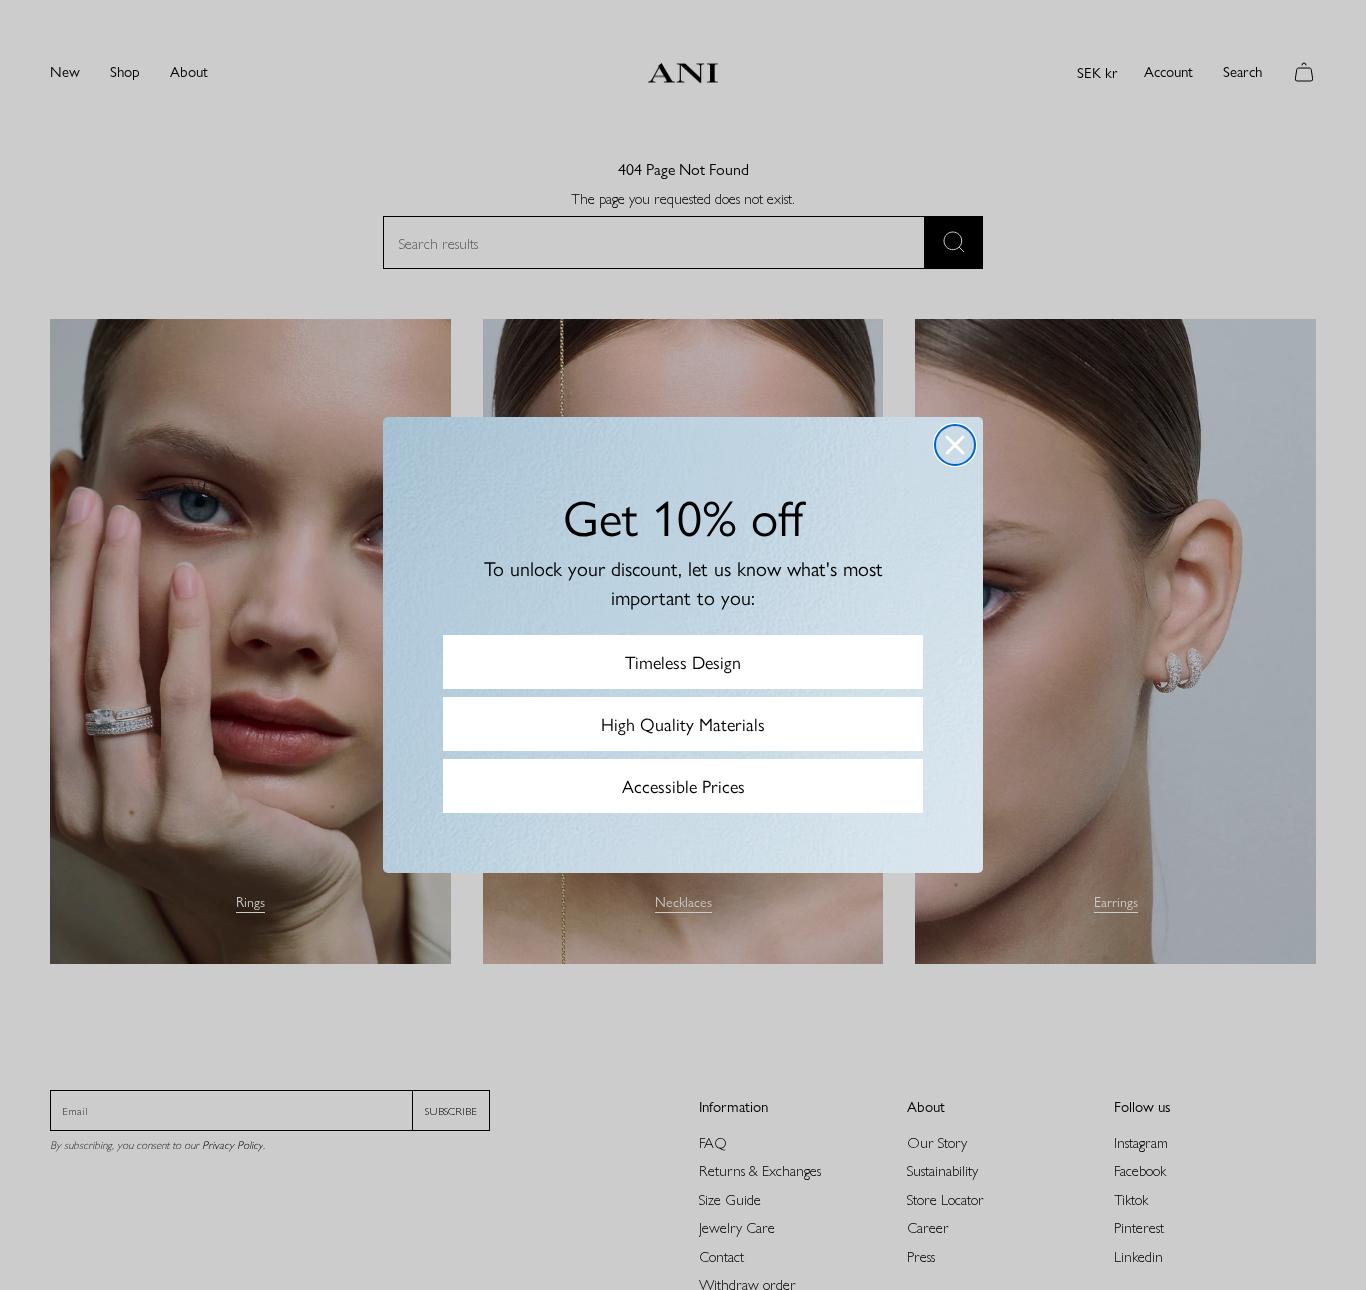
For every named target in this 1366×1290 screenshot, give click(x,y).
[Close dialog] (955, 445)
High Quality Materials (683, 723)
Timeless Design (683, 661)
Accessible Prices (683, 785)
